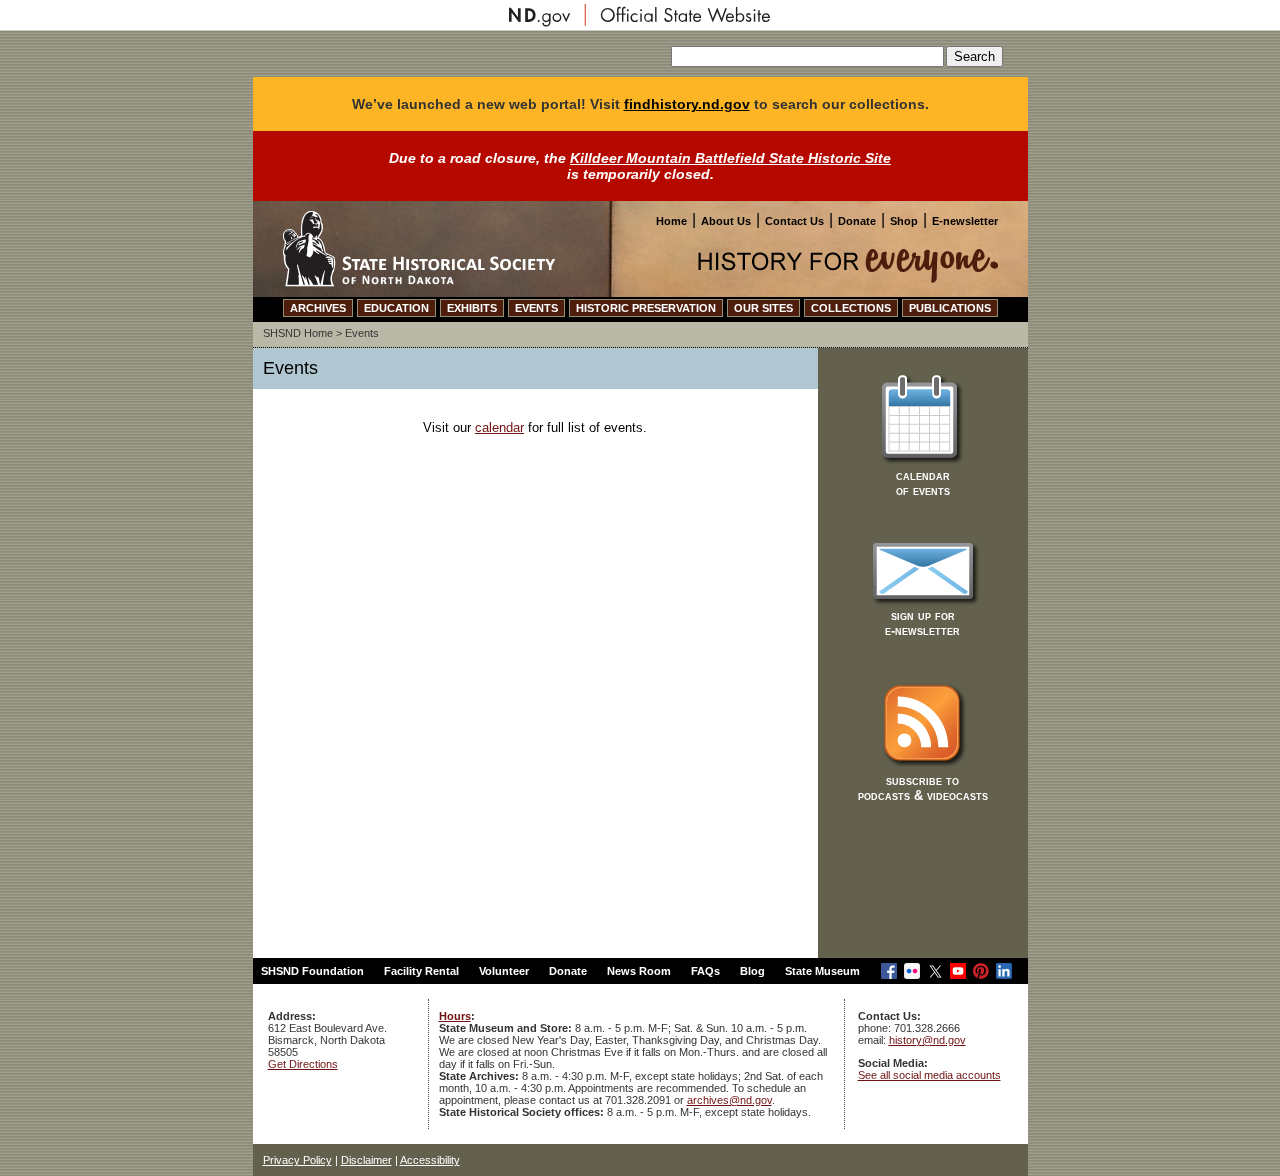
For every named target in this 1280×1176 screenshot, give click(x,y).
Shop (904, 221)
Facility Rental (421, 971)
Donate (857, 221)
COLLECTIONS (851, 308)
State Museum (822, 971)
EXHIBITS (472, 308)
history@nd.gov (927, 1040)
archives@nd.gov (729, 1100)
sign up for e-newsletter (922, 623)
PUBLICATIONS (950, 308)
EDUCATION (396, 308)
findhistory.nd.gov (687, 104)
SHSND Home (298, 333)
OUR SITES (763, 308)
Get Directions (303, 1064)
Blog (752, 971)
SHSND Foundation (312, 971)
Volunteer (504, 971)
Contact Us (794, 221)
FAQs (705, 971)
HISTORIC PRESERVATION (646, 308)
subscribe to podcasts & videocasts (923, 788)
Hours (455, 1016)
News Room (639, 971)
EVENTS (536, 308)
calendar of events (923, 483)
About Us (726, 221)
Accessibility (430, 1160)
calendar (499, 427)
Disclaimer (366, 1160)
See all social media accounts (929, 1075)
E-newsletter (965, 221)
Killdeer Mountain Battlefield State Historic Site (730, 158)
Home (671, 221)
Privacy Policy (297, 1160)
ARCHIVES (318, 308)
